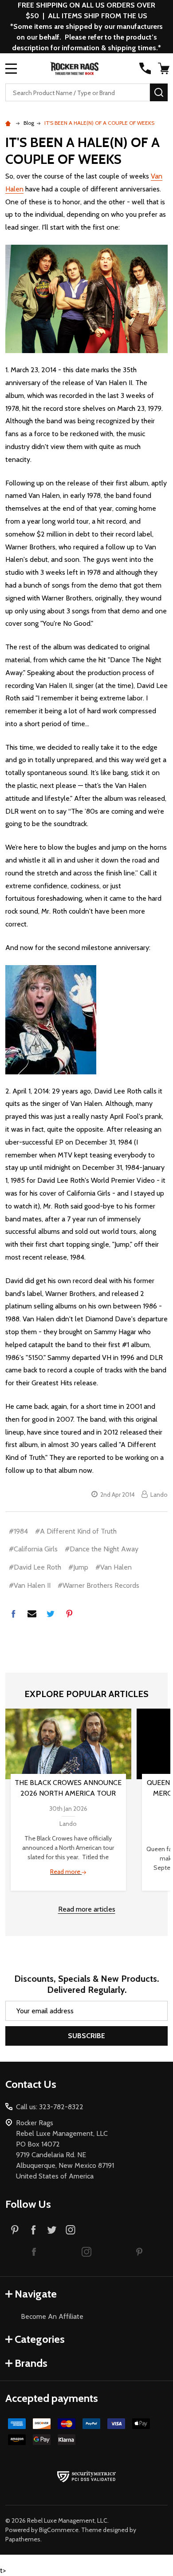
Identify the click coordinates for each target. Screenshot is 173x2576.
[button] (34, 2251)
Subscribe (86, 2036)
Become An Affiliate (52, 2316)
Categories (40, 2339)
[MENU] (11, 68)
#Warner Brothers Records (98, 1585)
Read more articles (87, 1909)
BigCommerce (59, 2530)
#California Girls (33, 1549)
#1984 (18, 1531)
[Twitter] (51, 1614)
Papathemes (23, 2539)
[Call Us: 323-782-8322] (145, 68)
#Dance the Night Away (102, 1549)
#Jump (78, 1567)
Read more (66, 1872)
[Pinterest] (69, 1614)
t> (86, 1288)
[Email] (32, 1614)
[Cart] (164, 68)
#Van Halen (114, 1567)
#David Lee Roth (35, 1567)
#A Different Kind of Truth (76, 1531)
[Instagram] (71, 2230)
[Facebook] (13, 1614)
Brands (31, 2363)
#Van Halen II (30, 1585)
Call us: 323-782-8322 (50, 2107)
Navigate (36, 2294)
